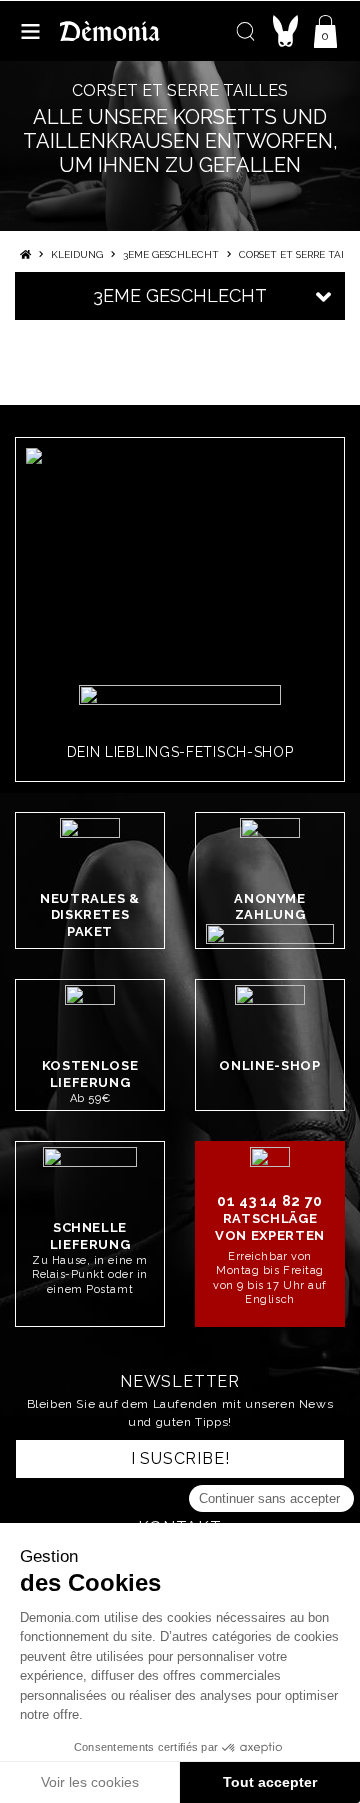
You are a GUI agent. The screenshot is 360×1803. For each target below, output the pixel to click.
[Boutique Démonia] (110, 30)
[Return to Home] (25, 254)
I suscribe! (180, 1458)
